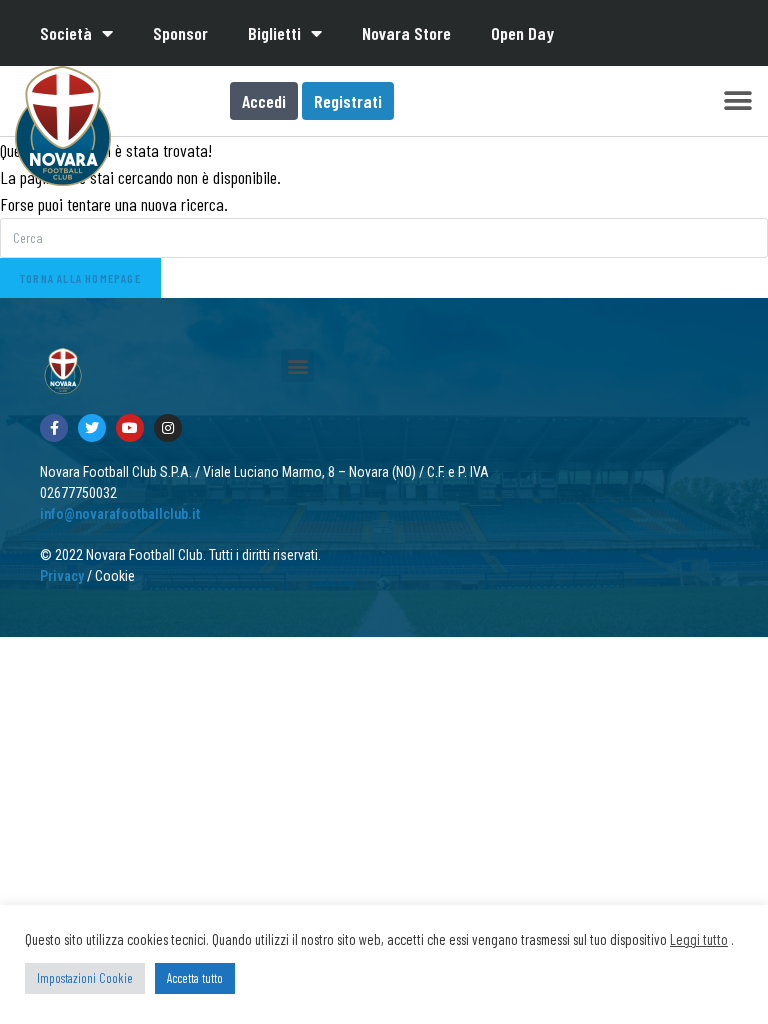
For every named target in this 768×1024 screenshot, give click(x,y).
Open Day (522, 33)
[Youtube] (130, 428)
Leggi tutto (699, 939)
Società (66, 33)
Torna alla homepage (80, 278)
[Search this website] (384, 236)
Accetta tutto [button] (195, 978)
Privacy (62, 576)
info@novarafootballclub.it (120, 514)
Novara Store (406, 33)
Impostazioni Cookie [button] (85, 978)
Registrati (348, 101)
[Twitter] (92, 428)
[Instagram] (168, 428)
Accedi (264, 101)
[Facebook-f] (54, 428)
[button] (737, 101)
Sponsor (180, 33)
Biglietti (274, 33)
